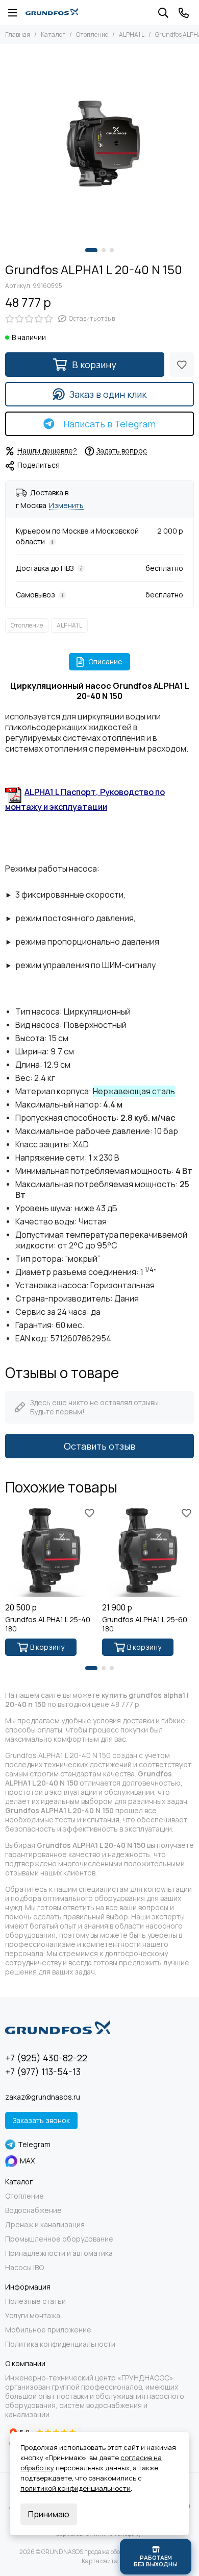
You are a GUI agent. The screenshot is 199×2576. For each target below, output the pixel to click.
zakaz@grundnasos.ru (43, 2097)
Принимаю (49, 2514)
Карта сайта (100, 2561)
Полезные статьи (35, 2301)
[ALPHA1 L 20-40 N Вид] (99, 143)
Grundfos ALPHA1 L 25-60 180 (145, 1624)
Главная (18, 34)
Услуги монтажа (33, 2316)
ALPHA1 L (132, 34)
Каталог (53, 34)
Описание (105, 661)
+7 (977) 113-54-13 (43, 2072)
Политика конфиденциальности (60, 2344)
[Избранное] (182, 365)
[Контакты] (184, 13)
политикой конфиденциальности (76, 2488)
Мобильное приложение (48, 2330)
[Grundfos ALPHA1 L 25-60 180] (148, 1551)
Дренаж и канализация (45, 2225)
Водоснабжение (33, 2210)
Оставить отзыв (99, 1446)
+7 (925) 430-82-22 (46, 2058)
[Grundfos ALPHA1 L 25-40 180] (51, 1551)
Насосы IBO (24, 2268)
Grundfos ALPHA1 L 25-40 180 (48, 1624)
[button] (91, 250)
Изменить (66, 506)
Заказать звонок (41, 2120)
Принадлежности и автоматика (59, 2253)
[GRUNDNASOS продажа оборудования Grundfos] (52, 13)
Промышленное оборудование (59, 2239)
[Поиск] (163, 13)
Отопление (92, 34)
